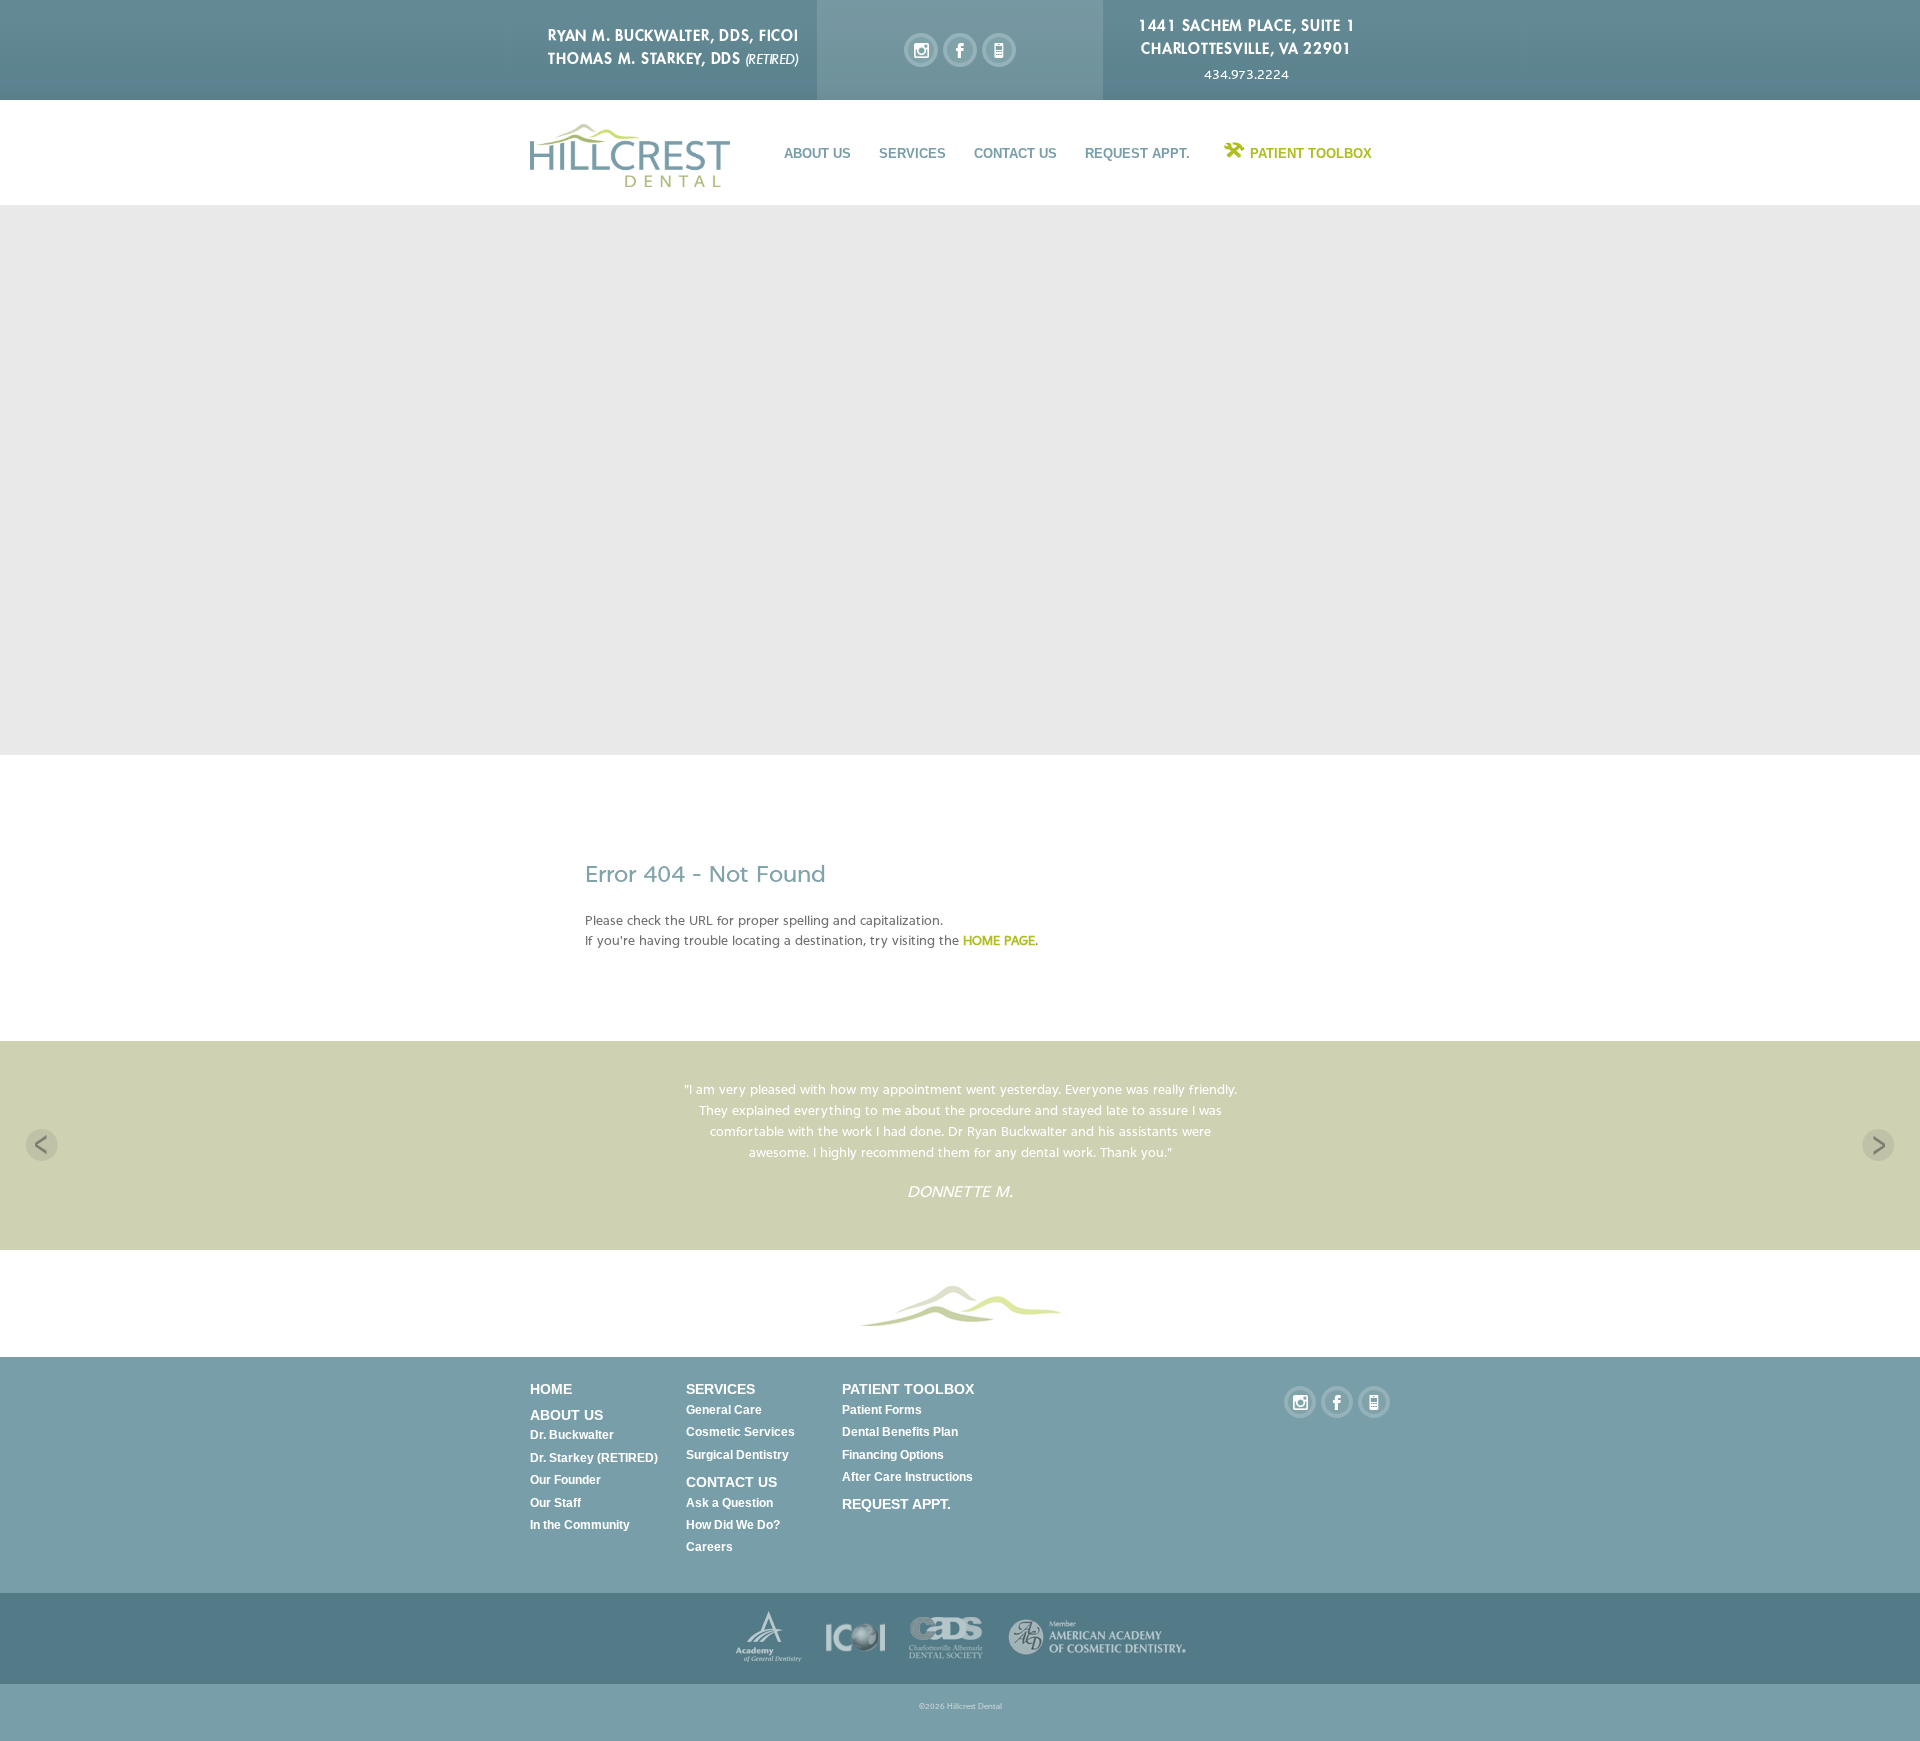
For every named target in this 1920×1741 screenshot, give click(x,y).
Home (551, 1389)
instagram (921, 50)
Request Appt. (1137, 153)
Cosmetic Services (740, 1432)
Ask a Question (729, 1503)
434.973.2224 (1246, 74)
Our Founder (565, 1480)
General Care (724, 1410)
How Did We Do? (733, 1525)
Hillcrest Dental (630, 155)
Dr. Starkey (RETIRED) (594, 1458)
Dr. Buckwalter (572, 1435)
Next (1878, 1145)
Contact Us (1015, 153)
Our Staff (555, 1503)
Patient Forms (882, 1410)
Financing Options (893, 1455)
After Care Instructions (907, 1477)
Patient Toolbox (1311, 153)
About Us (817, 153)
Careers (709, 1547)
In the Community (580, 1525)
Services (912, 153)
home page (999, 940)
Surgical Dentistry (737, 1455)
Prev (42, 1145)
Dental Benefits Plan (900, 1432)
